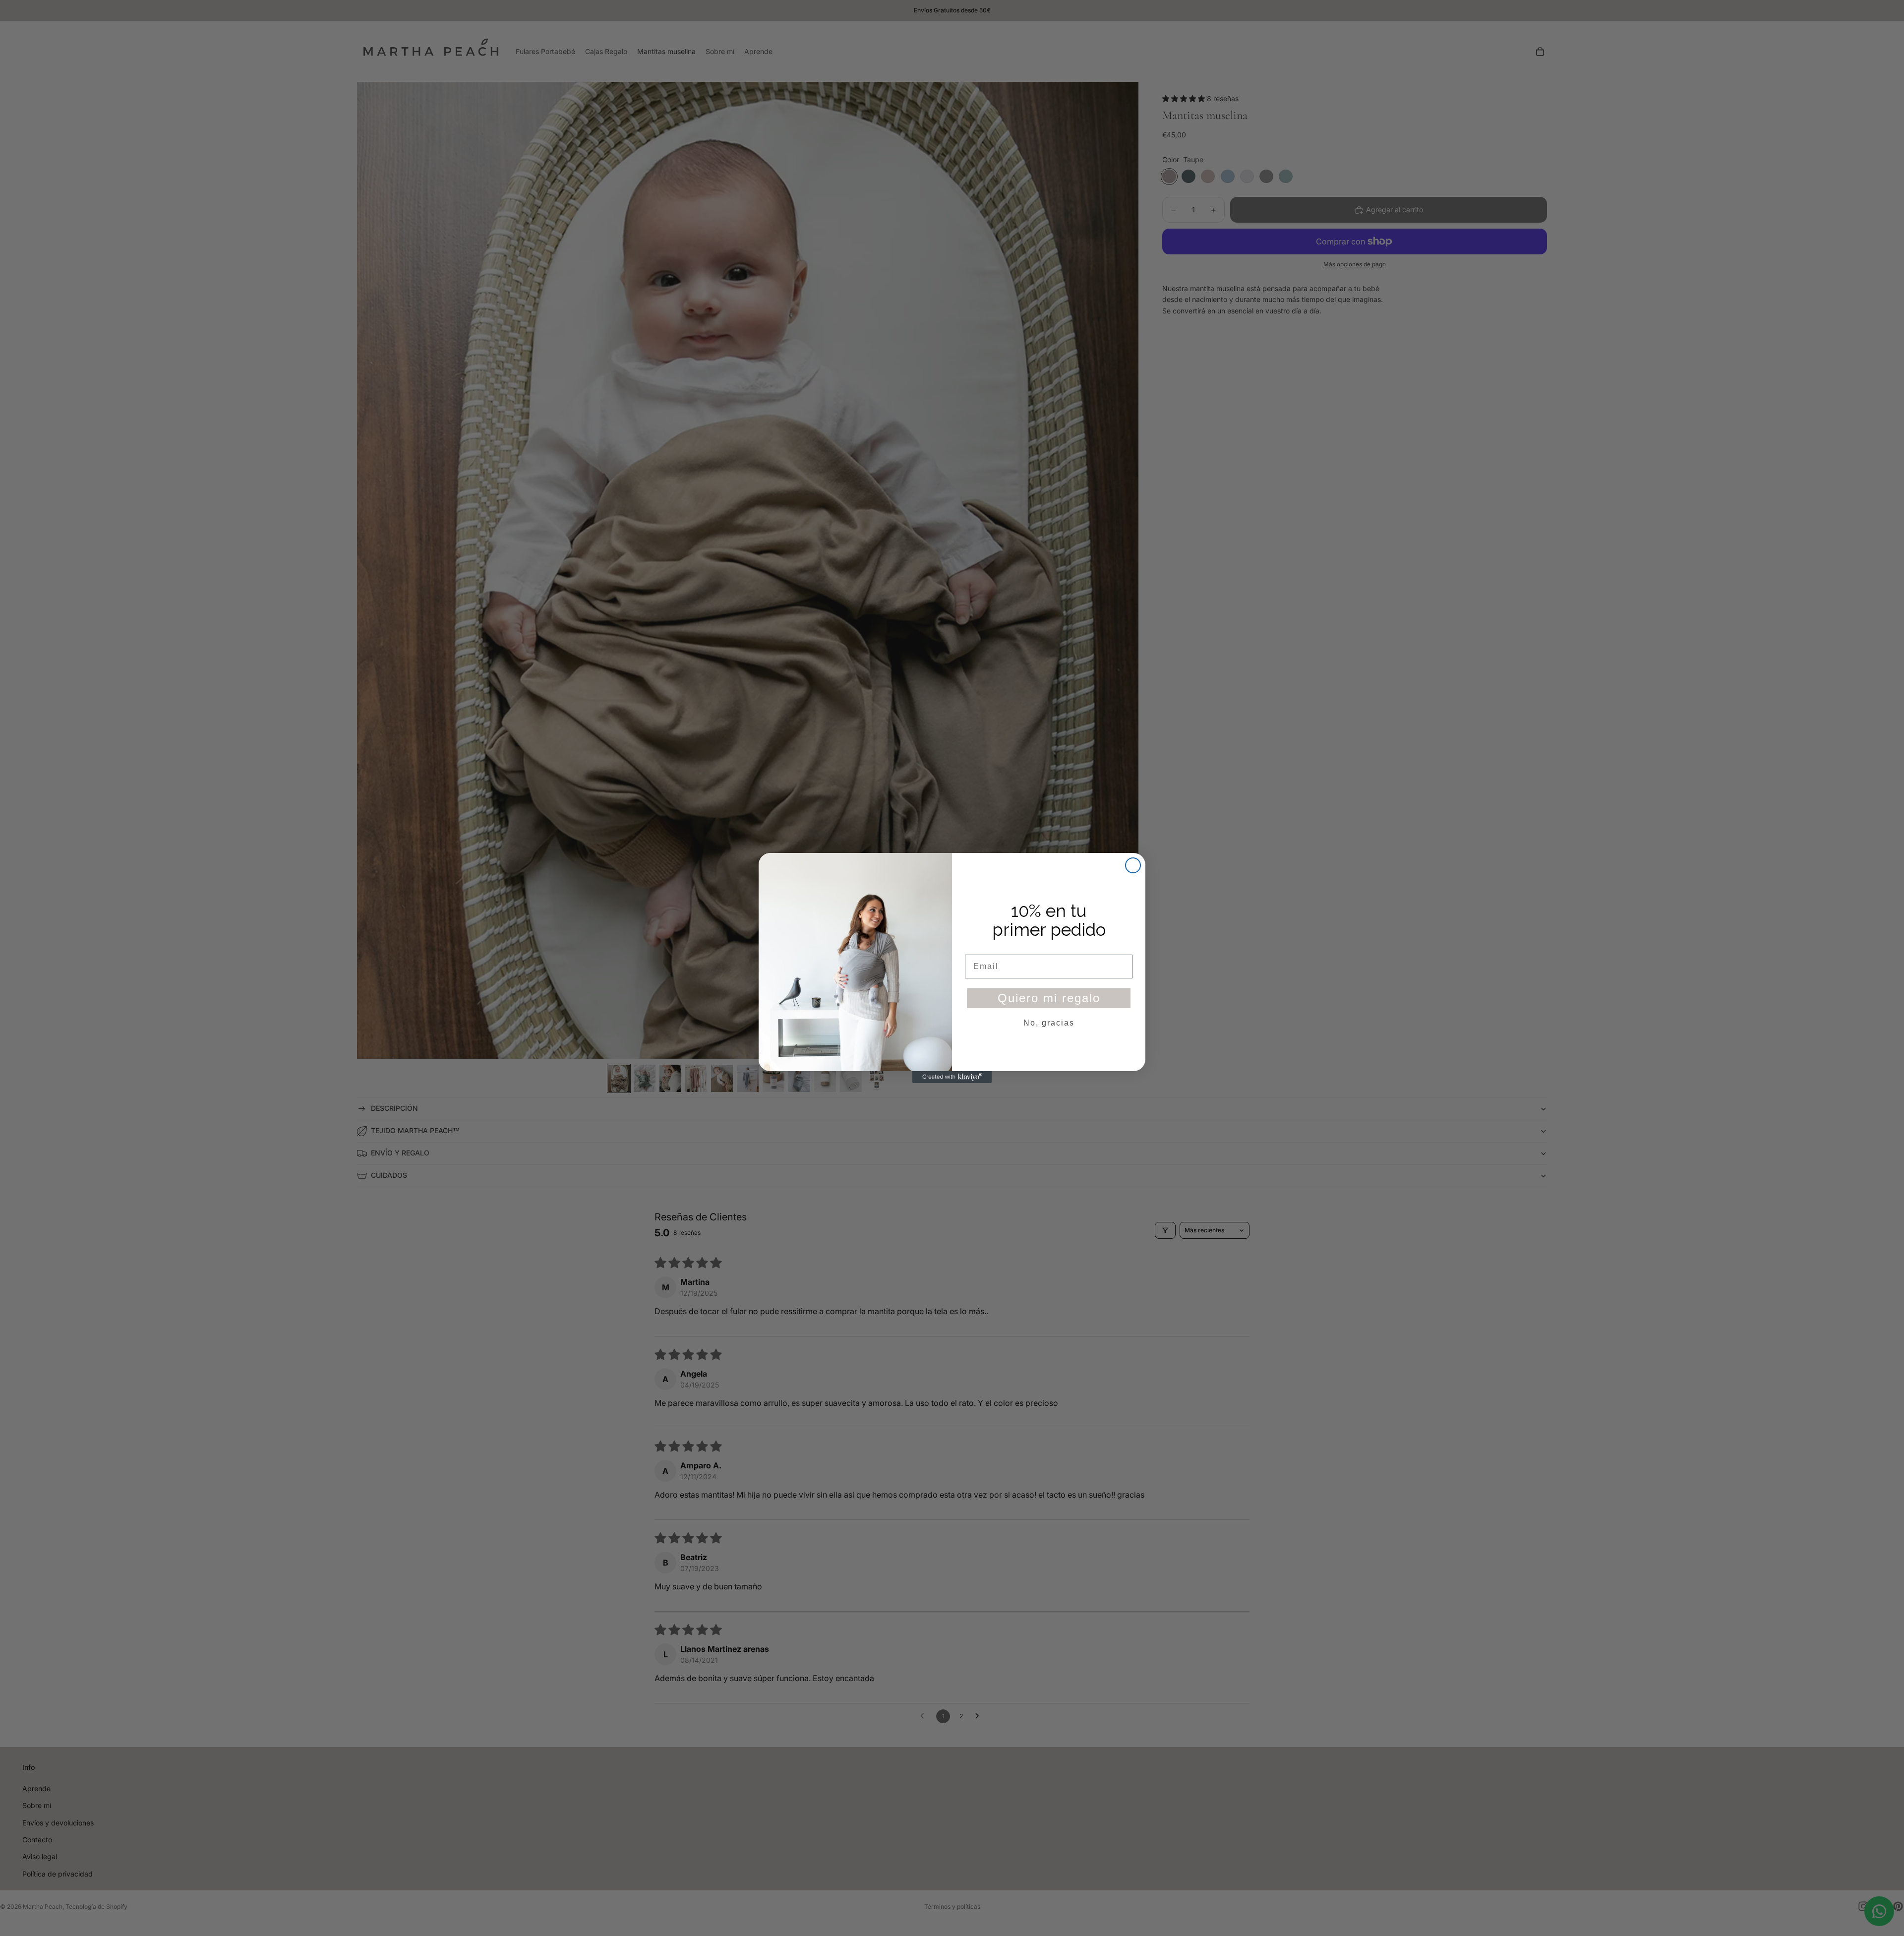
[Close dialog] (1133, 865)
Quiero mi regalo (1049, 998)
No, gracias (1049, 1023)
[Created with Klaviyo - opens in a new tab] (952, 1077)
